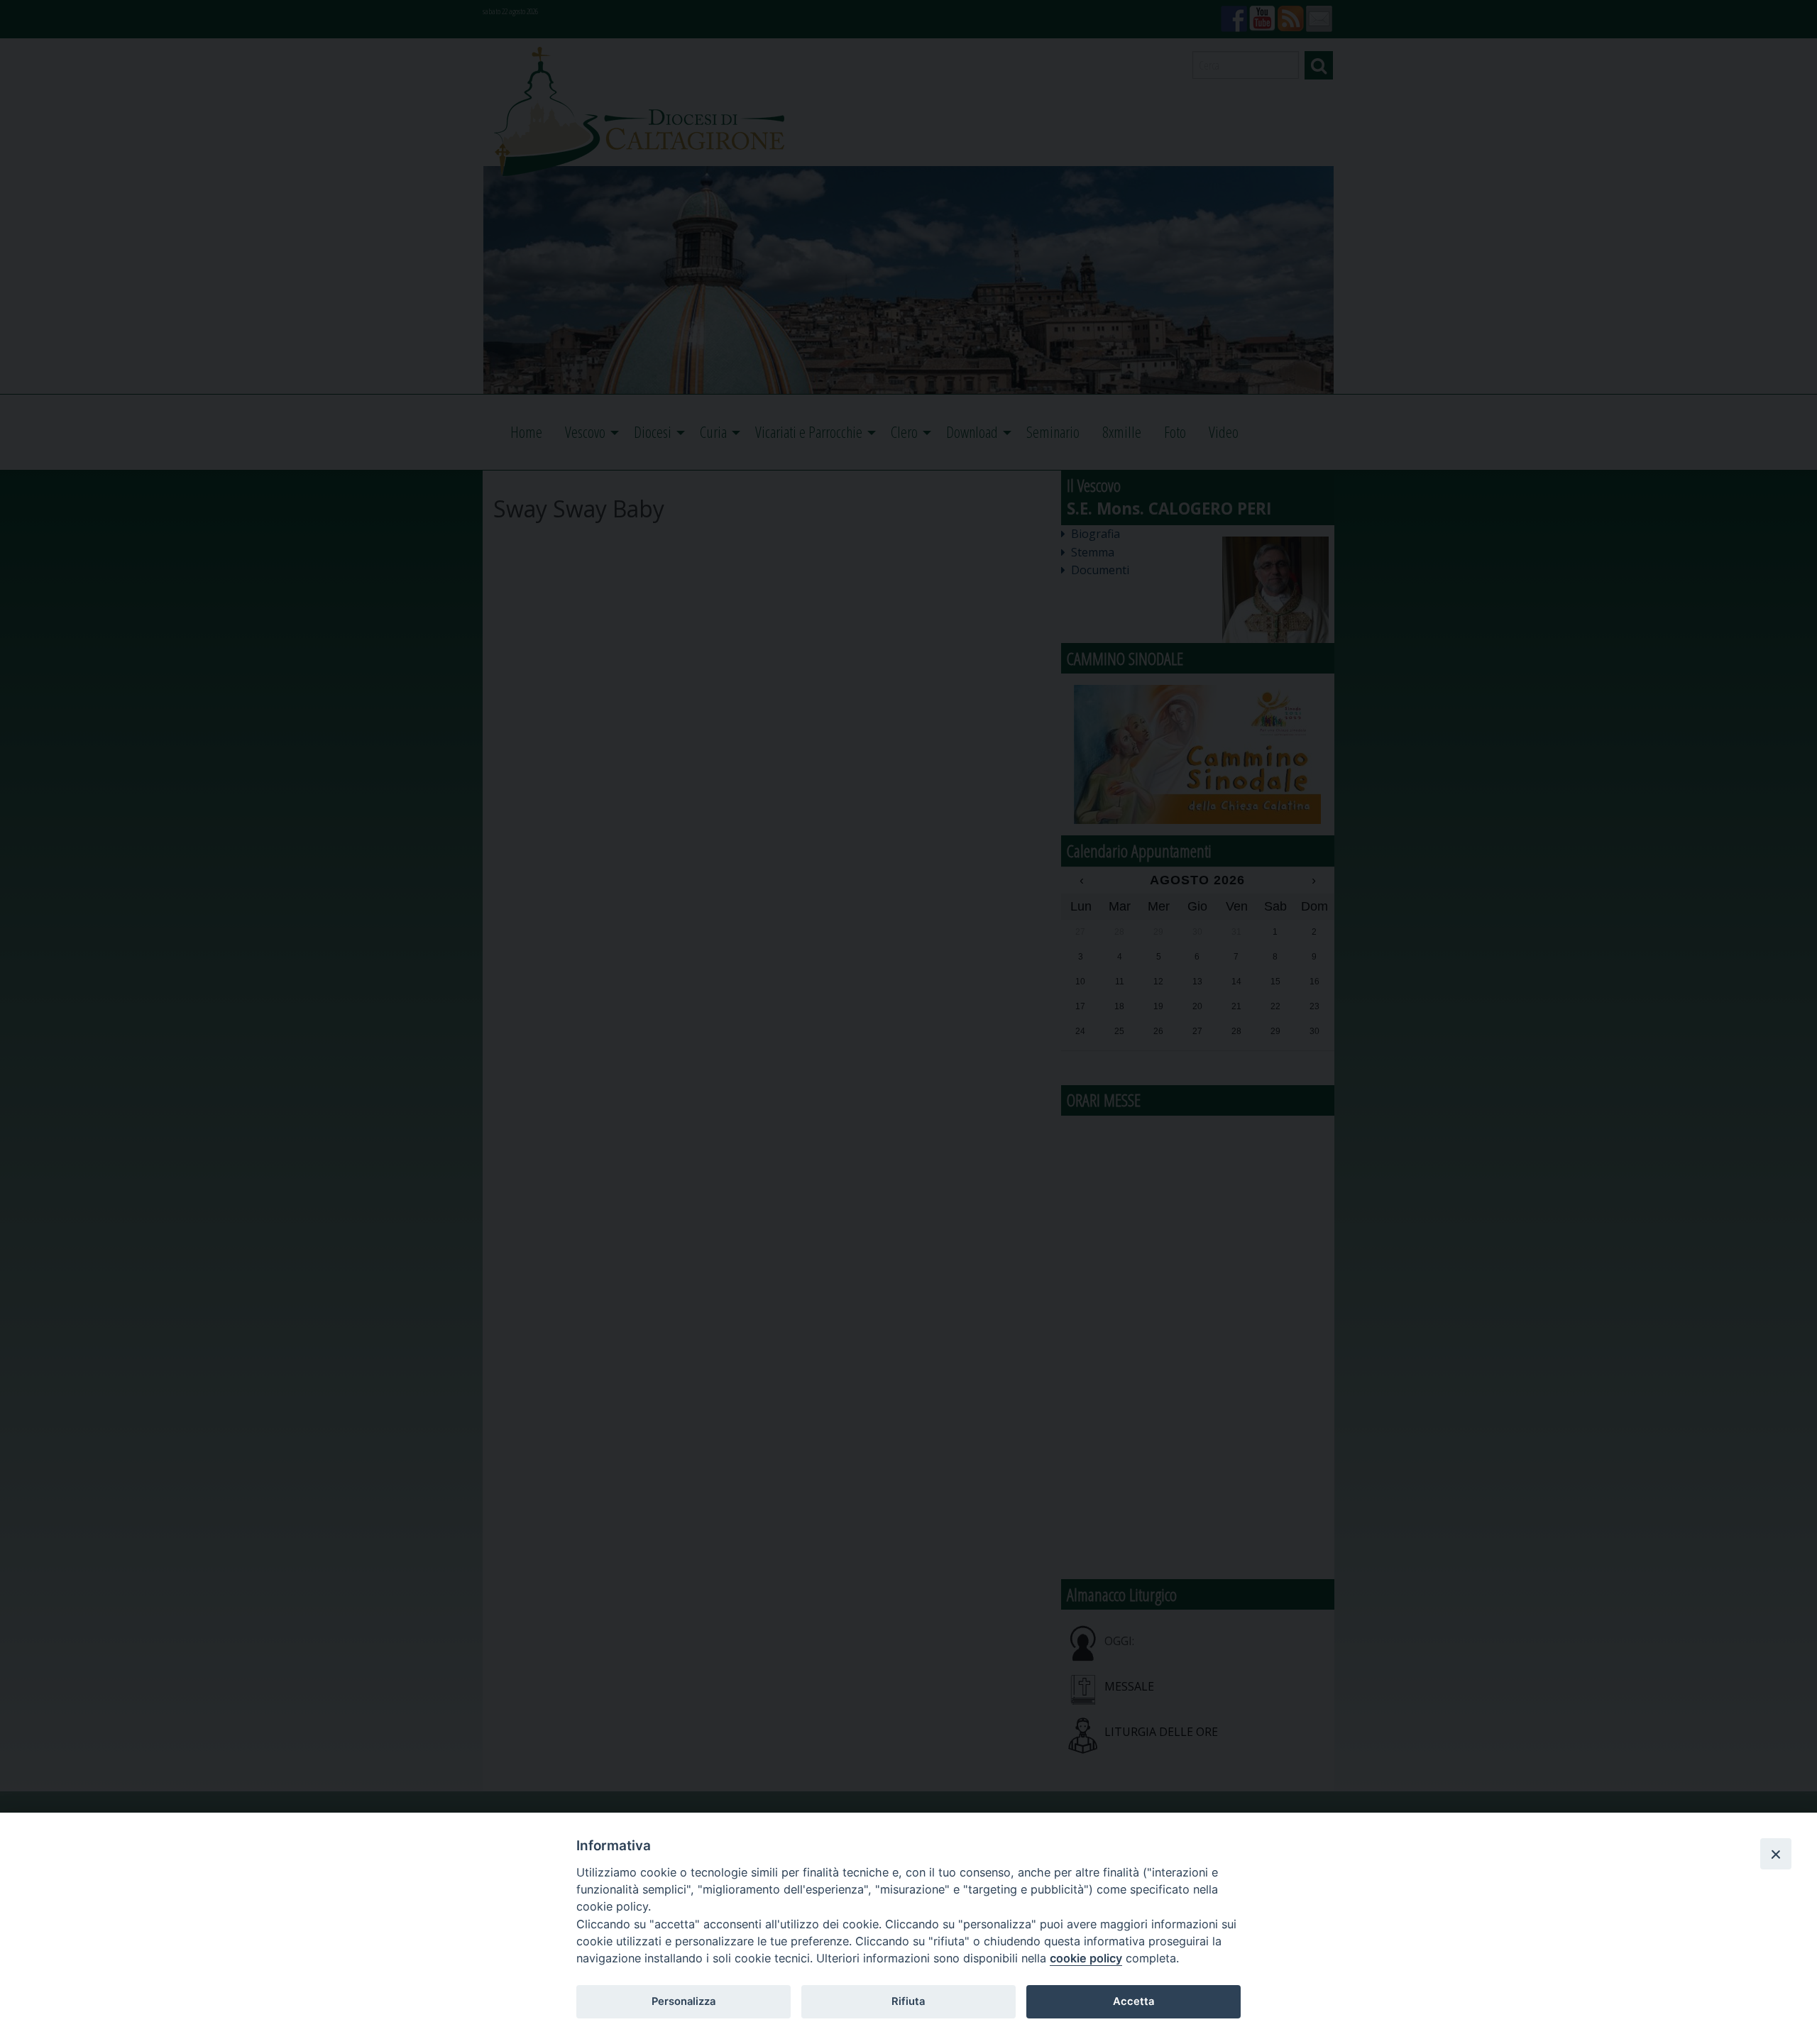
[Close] (1776, 1854)
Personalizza (684, 2001)
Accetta (1133, 2001)
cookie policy (1086, 1958)
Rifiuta (908, 2001)
